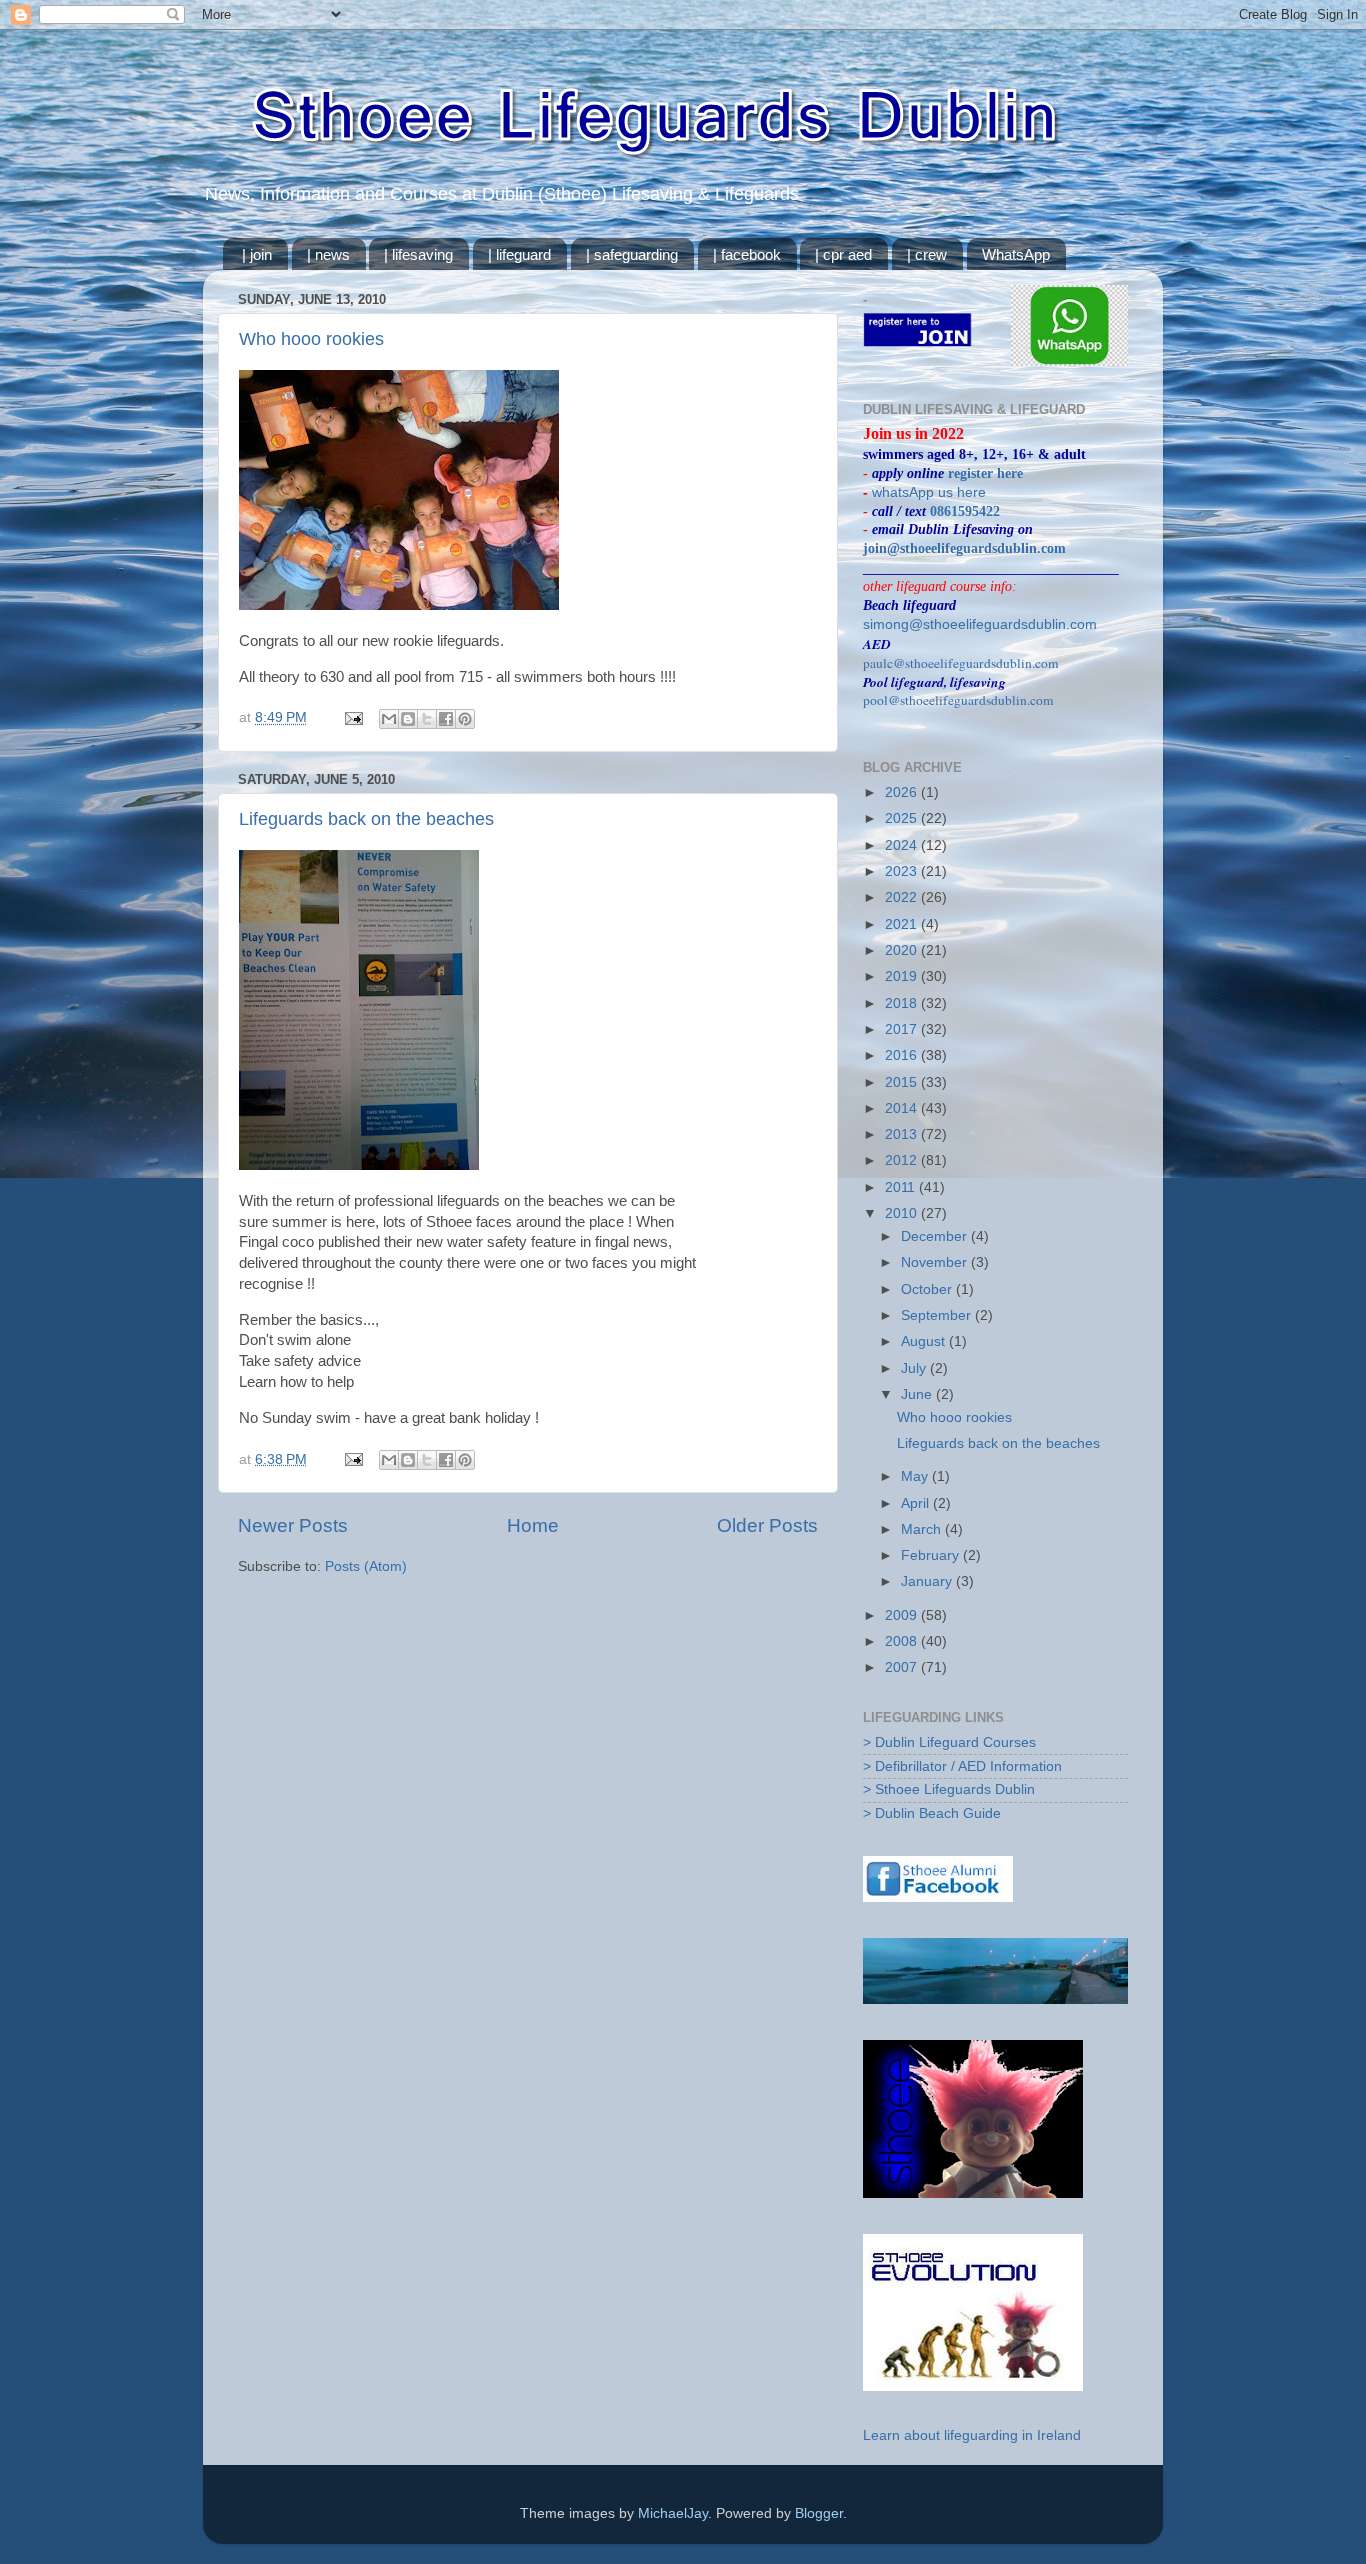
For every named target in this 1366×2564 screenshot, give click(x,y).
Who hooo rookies (311, 339)
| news (328, 254)
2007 (903, 1667)
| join (257, 254)
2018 (903, 1003)
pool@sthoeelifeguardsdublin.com (958, 700)
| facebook (747, 254)
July (915, 1368)
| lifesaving (418, 254)
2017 (903, 1029)
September (938, 1315)
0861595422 (965, 511)
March (923, 1529)
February (932, 1555)
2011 (902, 1187)
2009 (903, 1615)
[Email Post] (352, 717)
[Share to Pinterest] (465, 719)
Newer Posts (293, 1525)
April (917, 1503)
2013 (903, 1134)
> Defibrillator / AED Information (962, 1766)
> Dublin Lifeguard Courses (949, 1742)
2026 (903, 792)
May (916, 1476)
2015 (903, 1082)
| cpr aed (843, 254)
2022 (903, 897)
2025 (903, 818)
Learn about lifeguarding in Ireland (972, 2435)
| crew (927, 254)
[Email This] (389, 719)
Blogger (819, 2513)
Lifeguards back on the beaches (366, 819)
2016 (903, 1055)
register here (985, 473)
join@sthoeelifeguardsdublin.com (964, 548)
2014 (903, 1108)
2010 (903, 1213)
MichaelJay (673, 2513)
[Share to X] (427, 719)
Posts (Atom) (366, 1566)
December (936, 1236)
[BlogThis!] (408, 719)
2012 (903, 1160)
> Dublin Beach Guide (932, 1813)
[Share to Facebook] (446, 719)
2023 (903, 871)
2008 (903, 1641)
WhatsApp (1016, 254)
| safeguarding (632, 254)
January (928, 1581)
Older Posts (767, 1525)
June (918, 1394)
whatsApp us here (929, 492)
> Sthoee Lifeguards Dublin (949, 1789)
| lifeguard (519, 254)
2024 (903, 845)
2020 (903, 950)
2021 (903, 924)
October (928, 1289)
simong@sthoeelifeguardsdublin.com (980, 624)
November (936, 1262)
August (925, 1341)
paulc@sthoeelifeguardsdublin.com (961, 663)
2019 (903, 976)
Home (533, 1525)
